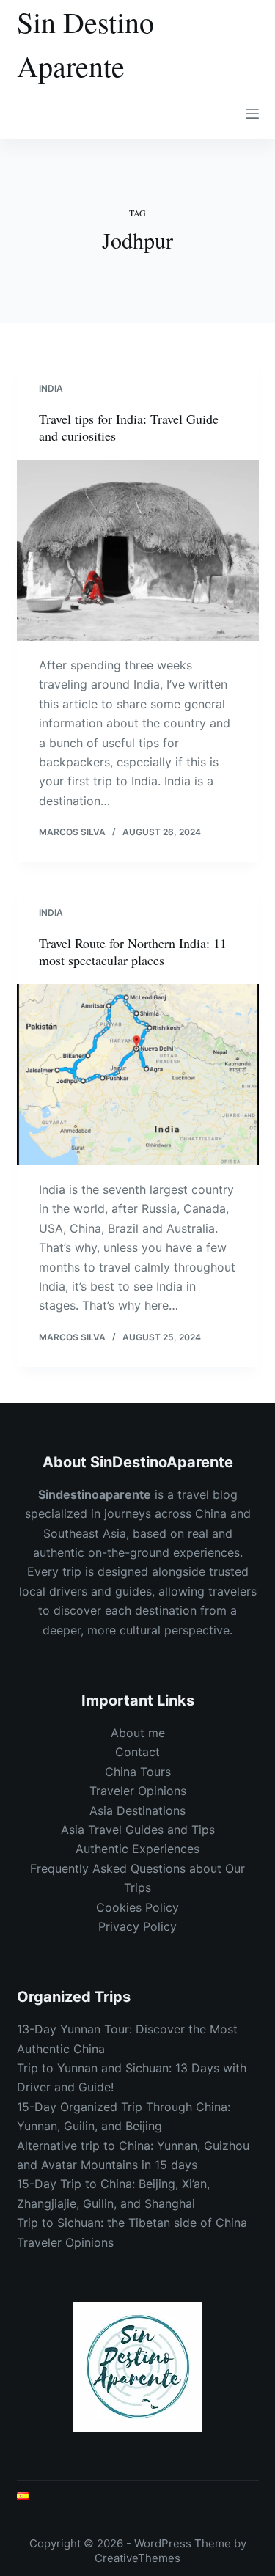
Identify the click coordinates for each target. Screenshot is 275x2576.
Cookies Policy (137, 1907)
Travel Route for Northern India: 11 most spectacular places (133, 951)
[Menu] (252, 114)
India (51, 388)
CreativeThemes (137, 2558)
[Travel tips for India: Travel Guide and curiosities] (138, 551)
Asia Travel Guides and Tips (138, 1830)
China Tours (138, 1772)
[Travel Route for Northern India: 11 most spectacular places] (138, 1075)
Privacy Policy (137, 1926)
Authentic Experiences (137, 1849)
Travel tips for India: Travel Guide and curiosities (129, 427)
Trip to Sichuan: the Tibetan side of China (132, 2223)
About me (138, 1733)
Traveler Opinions (138, 1791)
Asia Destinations (137, 1810)
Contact (137, 1752)
